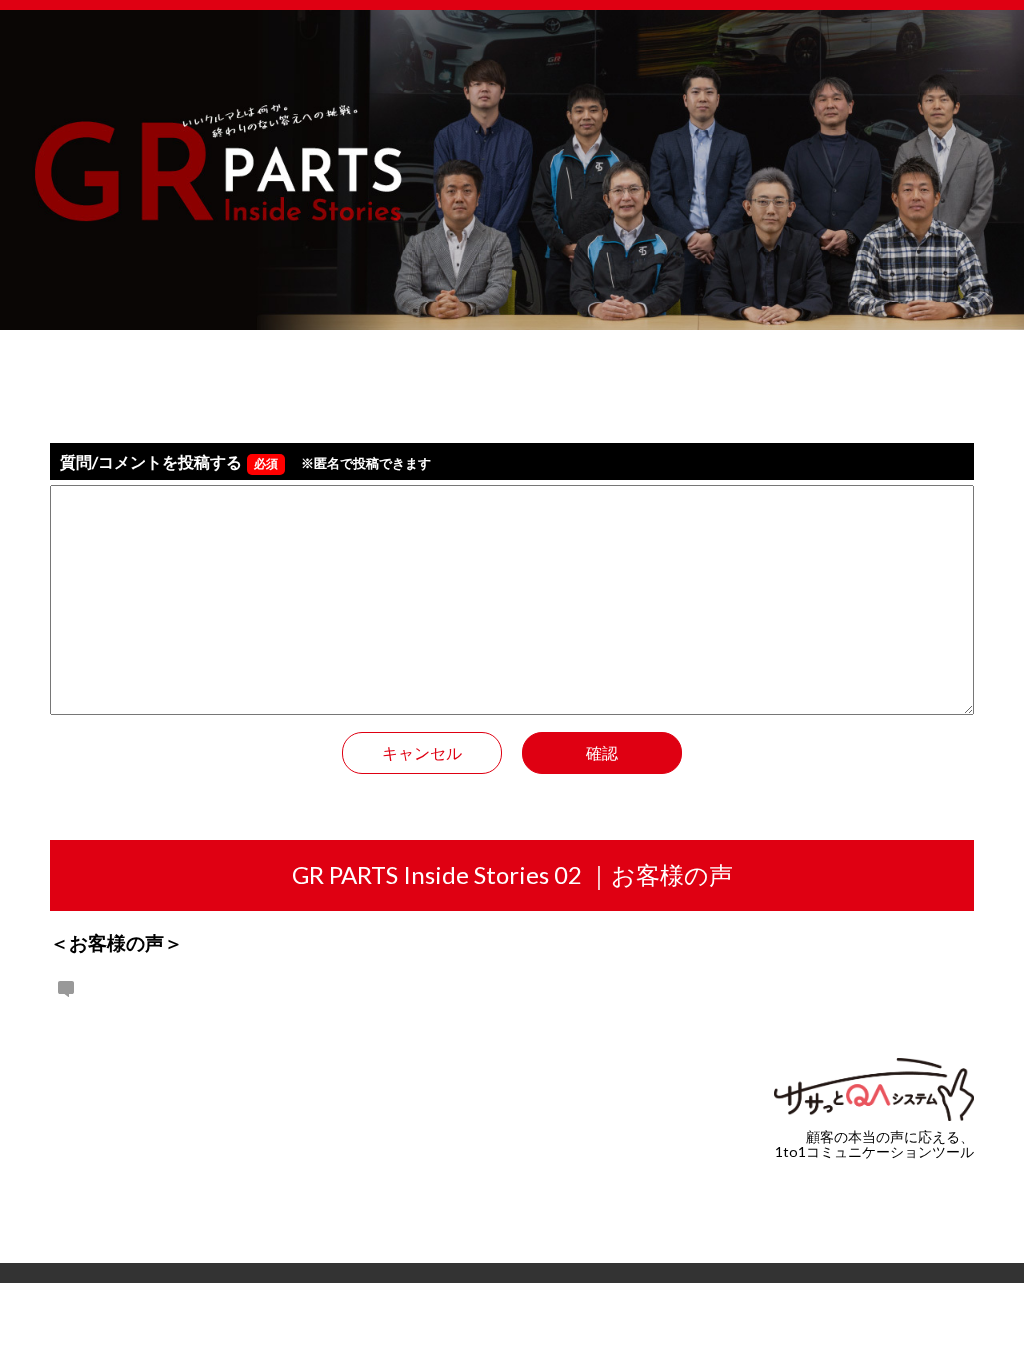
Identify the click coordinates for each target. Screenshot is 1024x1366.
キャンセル (422, 752)
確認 (602, 752)
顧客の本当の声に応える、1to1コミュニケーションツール (874, 1144)
